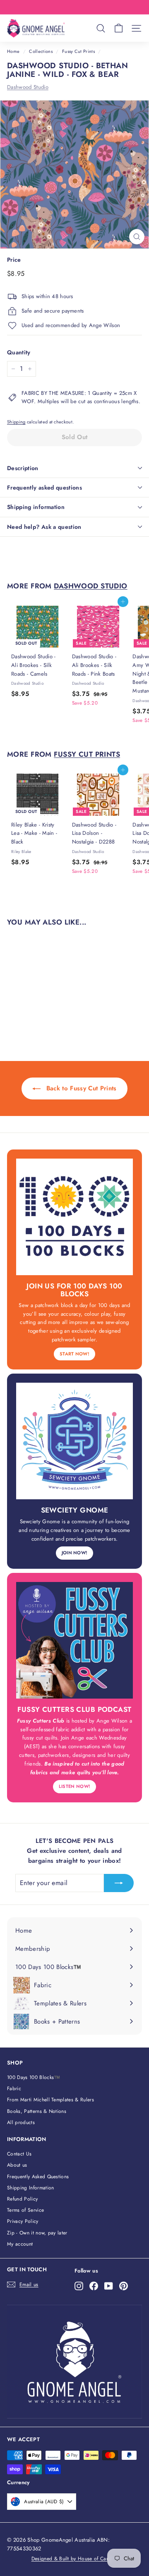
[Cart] (119, 28)
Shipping (16, 422)
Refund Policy (22, 2199)
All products (21, 2122)
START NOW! (74, 1354)
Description (23, 468)
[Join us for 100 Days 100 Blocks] (74, 1217)
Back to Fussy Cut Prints (80, 1088)
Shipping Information (31, 2188)
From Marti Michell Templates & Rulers (50, 2100)
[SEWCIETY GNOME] (74, 1441)
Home (13, 51)
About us (17, 2165)
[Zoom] (137, 237)
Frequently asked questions (44, 487)
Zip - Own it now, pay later (37, 2233)
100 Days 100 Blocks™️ (34, 2077)
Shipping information (36, 507)
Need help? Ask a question (44, 527)
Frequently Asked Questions (38, 2177)
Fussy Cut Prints (78, 51)
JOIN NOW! (75, 1553)
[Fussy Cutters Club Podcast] (74, 1640)
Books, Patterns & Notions (37, 2111)
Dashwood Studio (28, 87)
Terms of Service (25, 2210)
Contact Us (19, 2154)
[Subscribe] (119, 1883)
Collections (41, 51)
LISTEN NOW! (75, 1786)
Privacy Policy (23, 2221)
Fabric (14, 2089)
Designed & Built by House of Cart (71, 2559)
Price (14, 260)
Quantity (19, 352)
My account (20, 2244)
